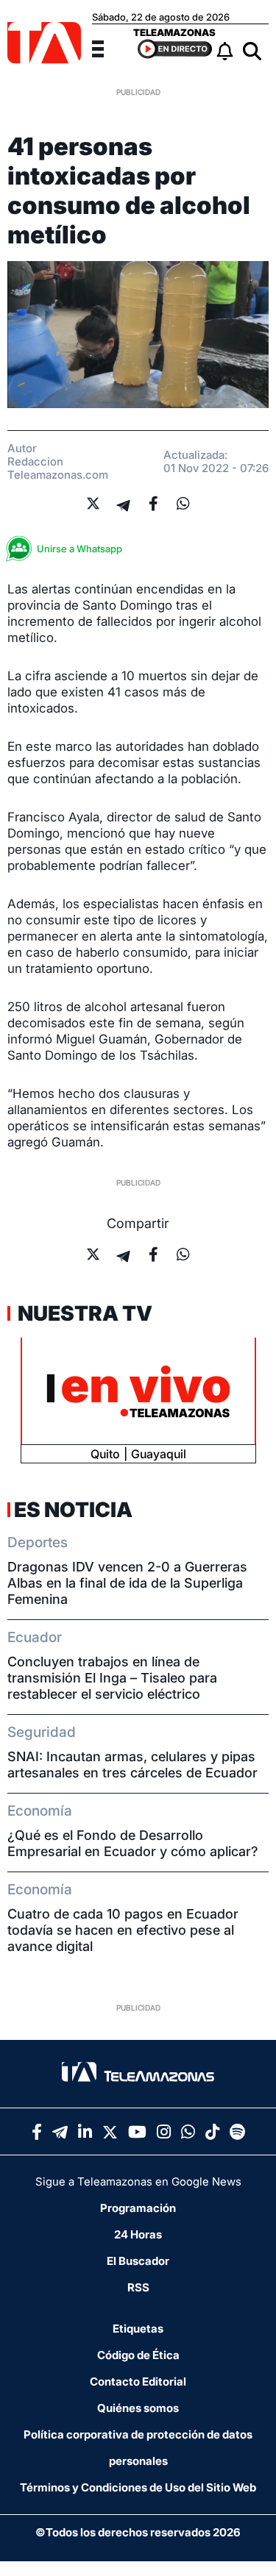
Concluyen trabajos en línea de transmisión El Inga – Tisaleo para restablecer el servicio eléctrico (112, 1678)
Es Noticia (73, 1510)
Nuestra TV (83, 1313)
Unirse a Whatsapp (79, 549)
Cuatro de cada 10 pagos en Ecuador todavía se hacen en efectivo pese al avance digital (123, 1930)
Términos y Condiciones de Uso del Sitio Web (138, 2487)
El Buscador (138, 2261)
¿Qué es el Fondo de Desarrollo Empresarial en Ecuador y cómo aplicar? (133, 1843)
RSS (138, 2287)
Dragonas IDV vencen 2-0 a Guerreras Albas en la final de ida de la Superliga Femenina (127, 1583)
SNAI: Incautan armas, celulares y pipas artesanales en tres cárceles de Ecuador (132, 1765)
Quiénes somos (138, 2408)
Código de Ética (138, 2355)
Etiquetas (138, 2329)
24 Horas (138, 2234)
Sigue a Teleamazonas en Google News (138, 2181)
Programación (138, 2208)
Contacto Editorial (138, 2381)
